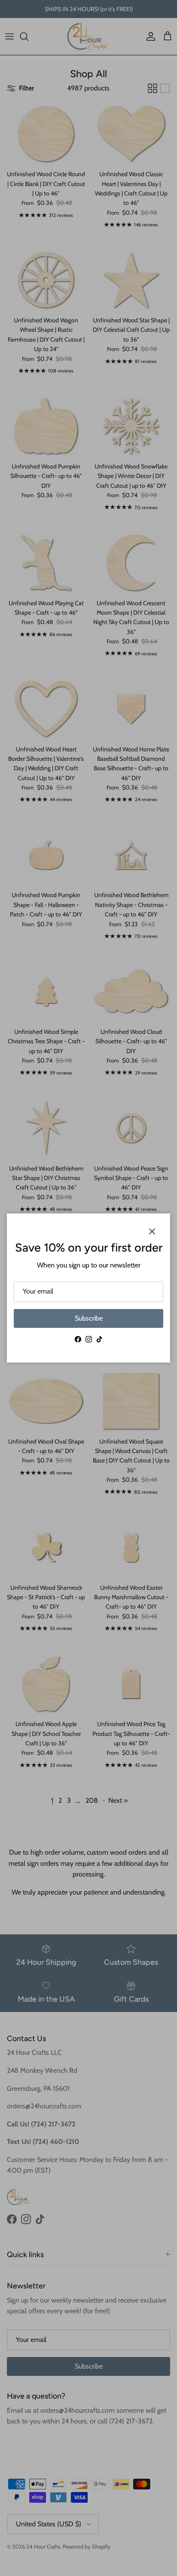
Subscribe (89, 1318)
